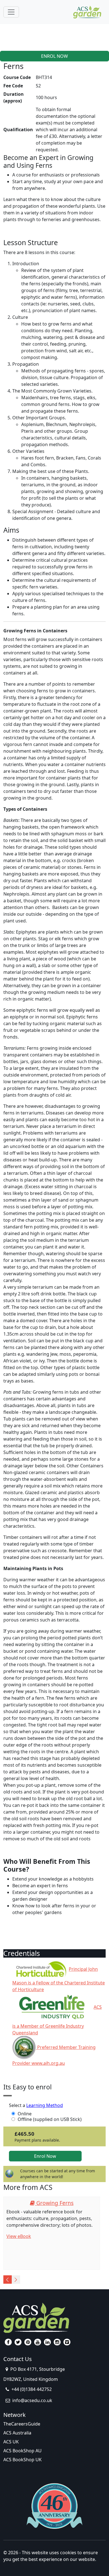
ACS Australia (17, 2433)
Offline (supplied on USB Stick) (50, 2119)
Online (25, 2114)
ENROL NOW (54, 56)
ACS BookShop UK (22, 2460)
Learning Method (45, 2105)
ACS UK (11, 2442)
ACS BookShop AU (22, 2451)
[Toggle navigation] (11, 12)
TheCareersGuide (22, 2424)
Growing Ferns (54, 2203)
